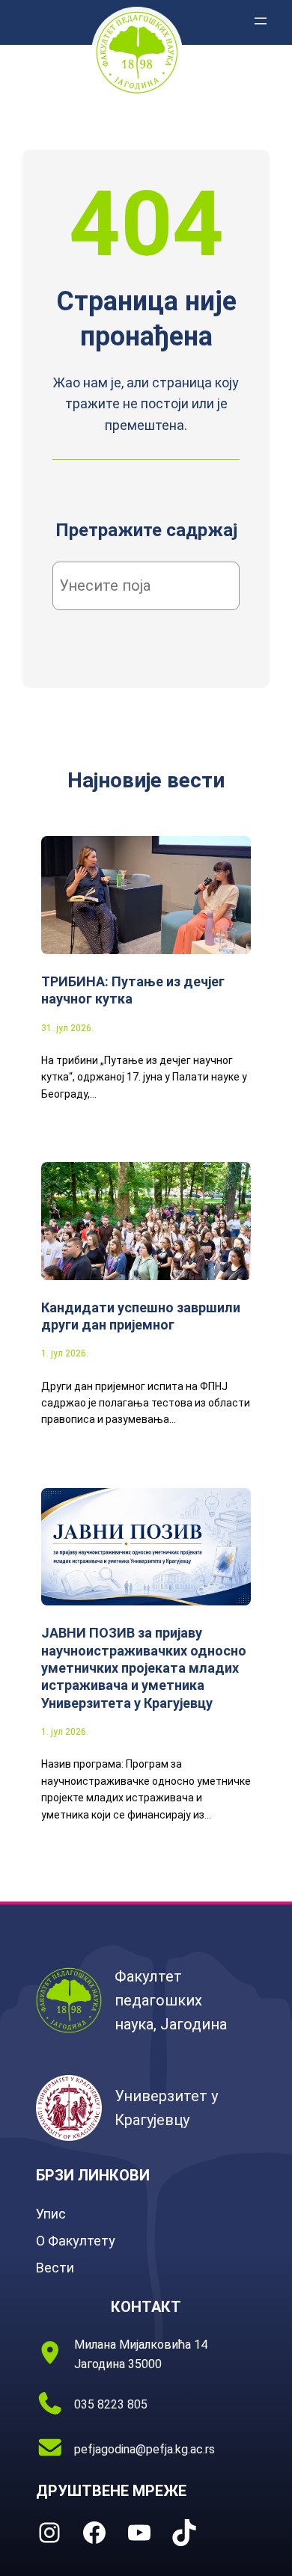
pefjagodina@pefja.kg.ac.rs (145, 2449)
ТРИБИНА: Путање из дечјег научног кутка (133, 990)
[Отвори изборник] (261, 21)
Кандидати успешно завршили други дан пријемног (141, 1316)
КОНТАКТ (146, 2307)
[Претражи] (205, 586)
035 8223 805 (111, 2404)
